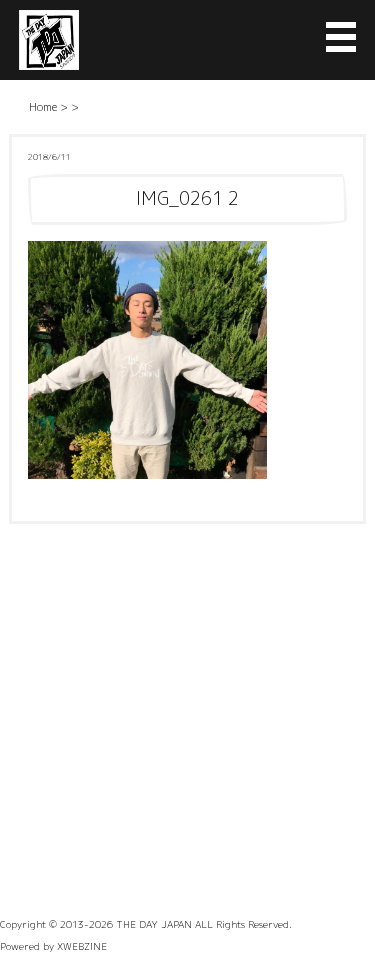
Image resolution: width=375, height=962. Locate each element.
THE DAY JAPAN (154, 924)
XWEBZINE (82, 946)
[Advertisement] (187, 721)
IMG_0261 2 (187, 198)
